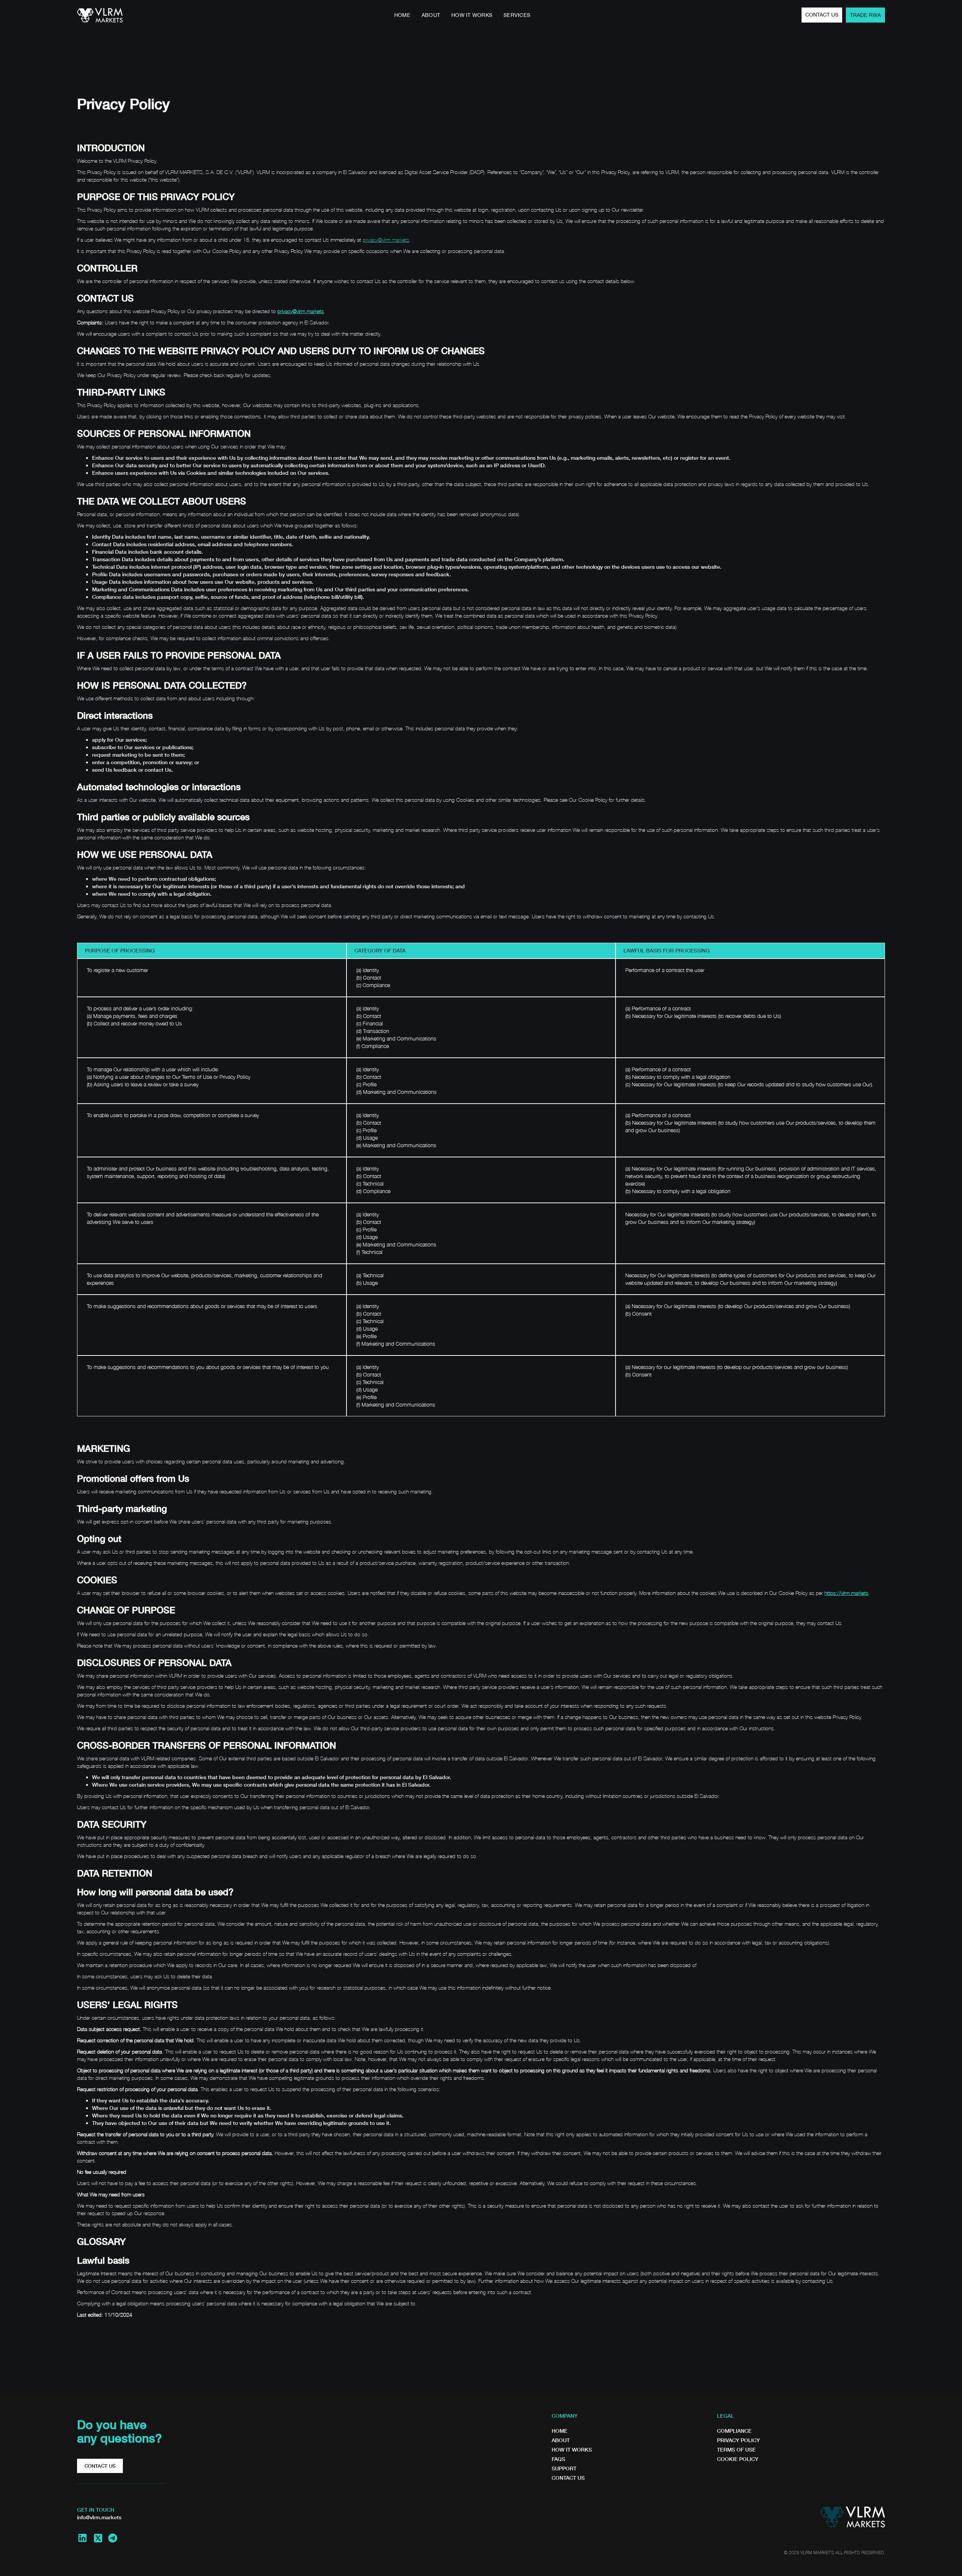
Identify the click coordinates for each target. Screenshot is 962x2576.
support (564, 2468)
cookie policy (738, 2459)
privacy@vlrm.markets (386, 240)
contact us (100, 2466)
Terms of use (736, 2450)
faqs (558, 2459)
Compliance (734, 2431)
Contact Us (568, 2478)
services (517, 15)
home (402, 15)
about (431, 15)
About (561, 2440)
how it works (472, 15)
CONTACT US (822, 15)
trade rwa (865, 15)
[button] (545, 13)
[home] (100, 15)
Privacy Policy (738, 2440)
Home (560, 2431)
